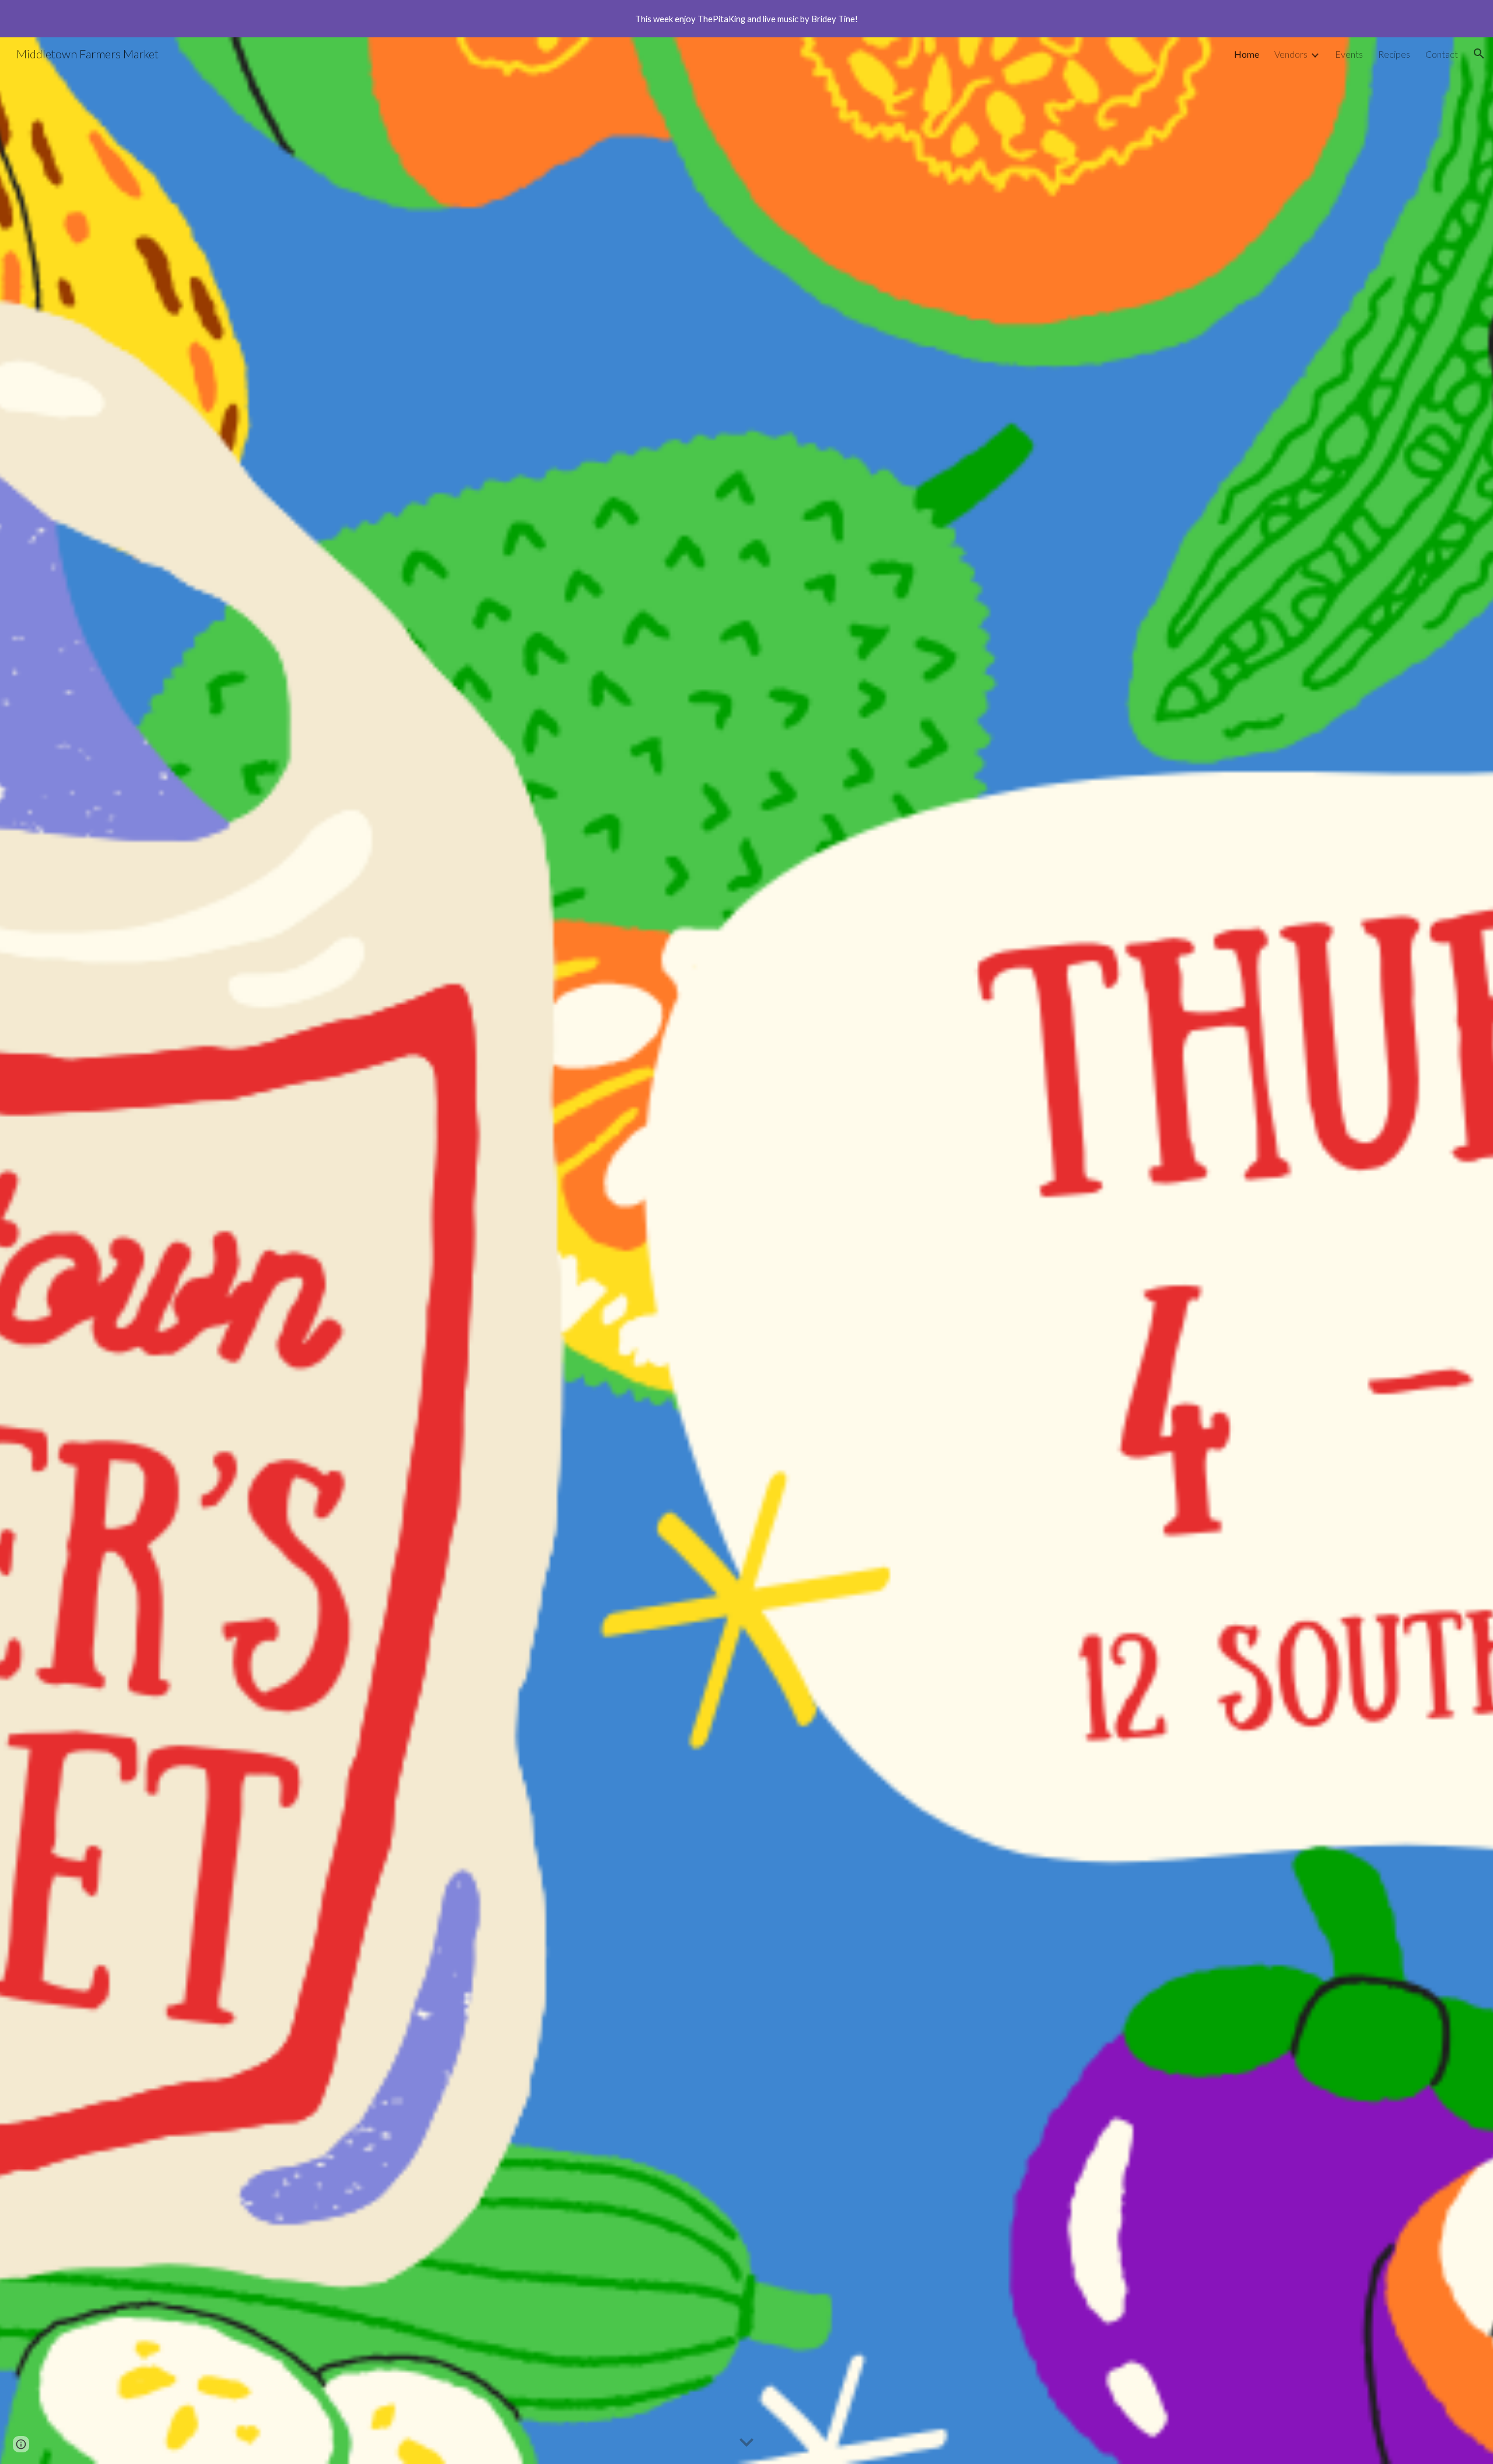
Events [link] (1349, 54)
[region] (746, 19)
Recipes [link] (1394, 54)
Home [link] (1247, 54)
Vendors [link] (1291, 54)
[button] (1479, 54)
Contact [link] (1442, 54)
